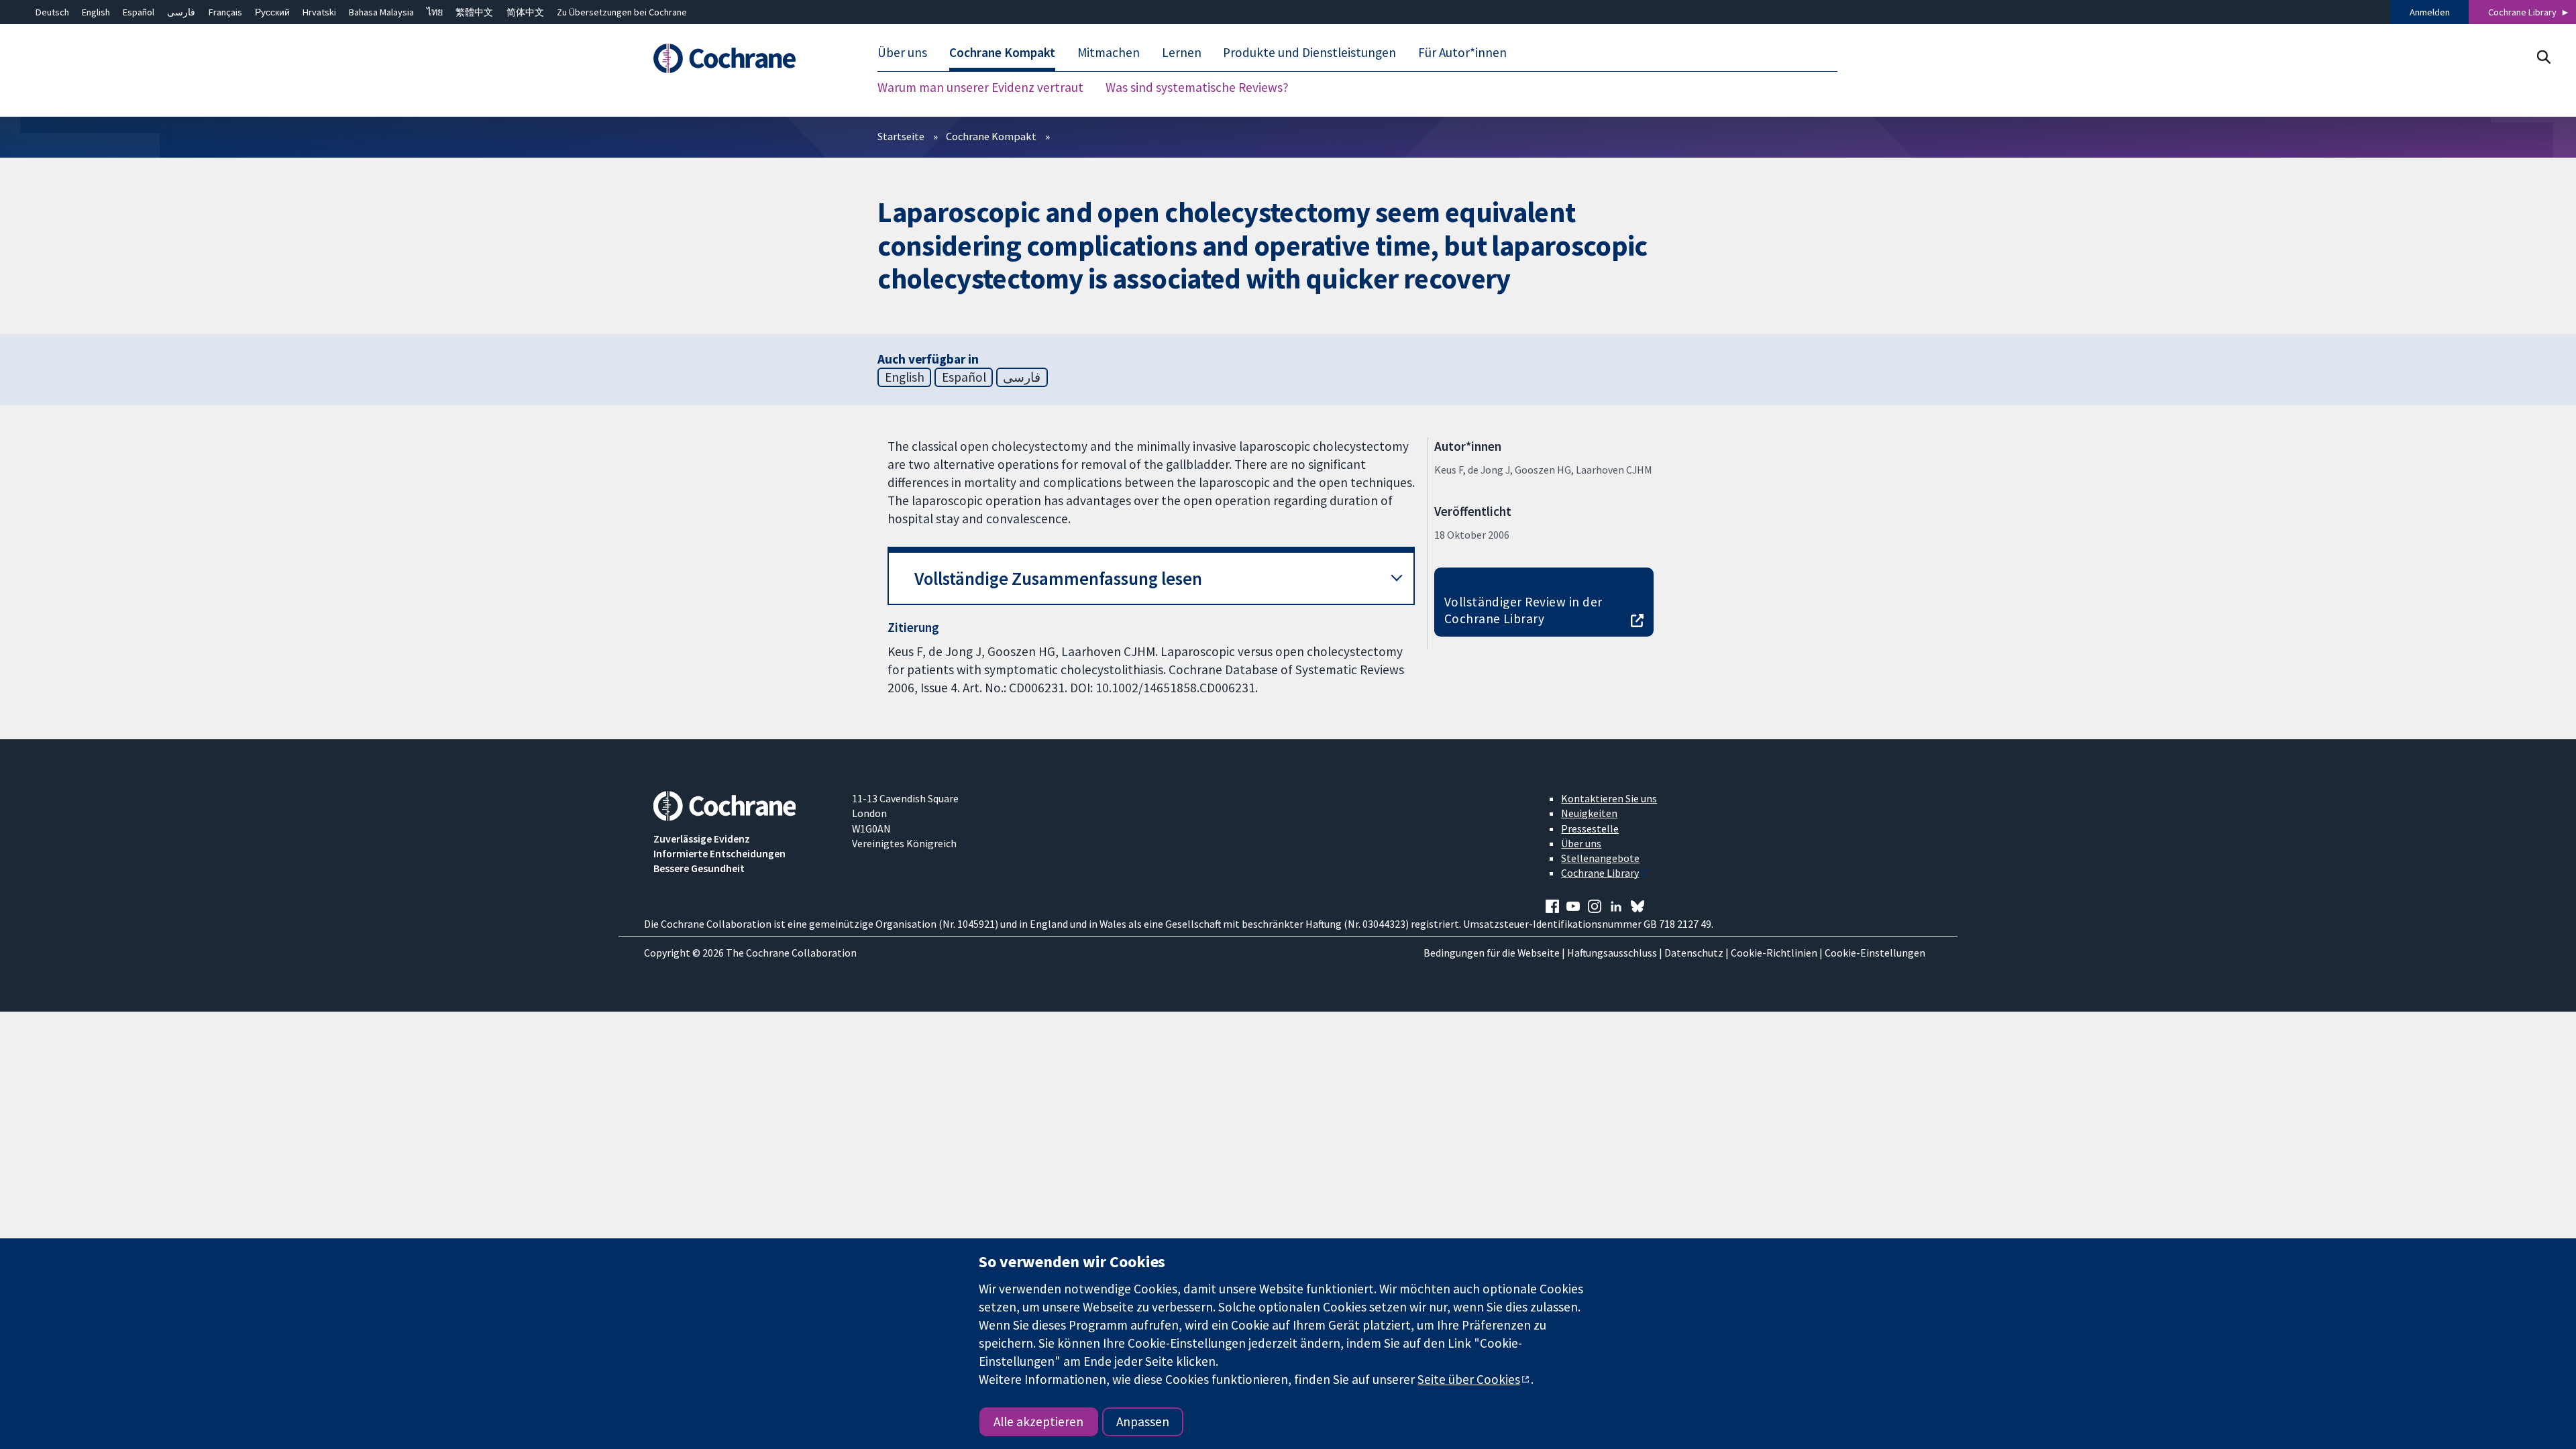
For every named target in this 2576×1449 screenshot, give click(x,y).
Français (225, 12)
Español (139, 12)
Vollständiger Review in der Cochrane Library (1523, 610)
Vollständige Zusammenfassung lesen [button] (1058, 579)
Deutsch (52, 12)
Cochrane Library (2522, 12)
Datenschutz (1694, 953)
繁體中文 (474, 12)
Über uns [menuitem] (902, 52)
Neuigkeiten (1589, 813)
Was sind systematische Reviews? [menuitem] (1197, 87)
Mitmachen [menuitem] (1109, 52)
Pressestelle (1590, 828)
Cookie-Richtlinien (1774, 953)
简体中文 (525, 12)
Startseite (901, 136)
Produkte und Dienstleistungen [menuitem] (1309, 52)
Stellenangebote (1600, 858)
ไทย (435, 12)
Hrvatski (319, 12)
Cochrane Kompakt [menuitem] (1002, 52)
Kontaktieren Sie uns (1609, 798)
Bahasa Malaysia (381, 12)
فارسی (181, 12)
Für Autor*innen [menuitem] (1462, 52)
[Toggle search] (2543, 57)
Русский (272, 12)
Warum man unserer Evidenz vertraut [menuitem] (980, 87)
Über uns (1581, 843)
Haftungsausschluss (1612, 953)
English (96, 12)
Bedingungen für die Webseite (1492, 953)
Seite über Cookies (1469, 1379)
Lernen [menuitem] (1182, 52)
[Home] (743, 58)
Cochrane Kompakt (991, 136)
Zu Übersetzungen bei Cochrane (622, 12)
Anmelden (2430, 12)
